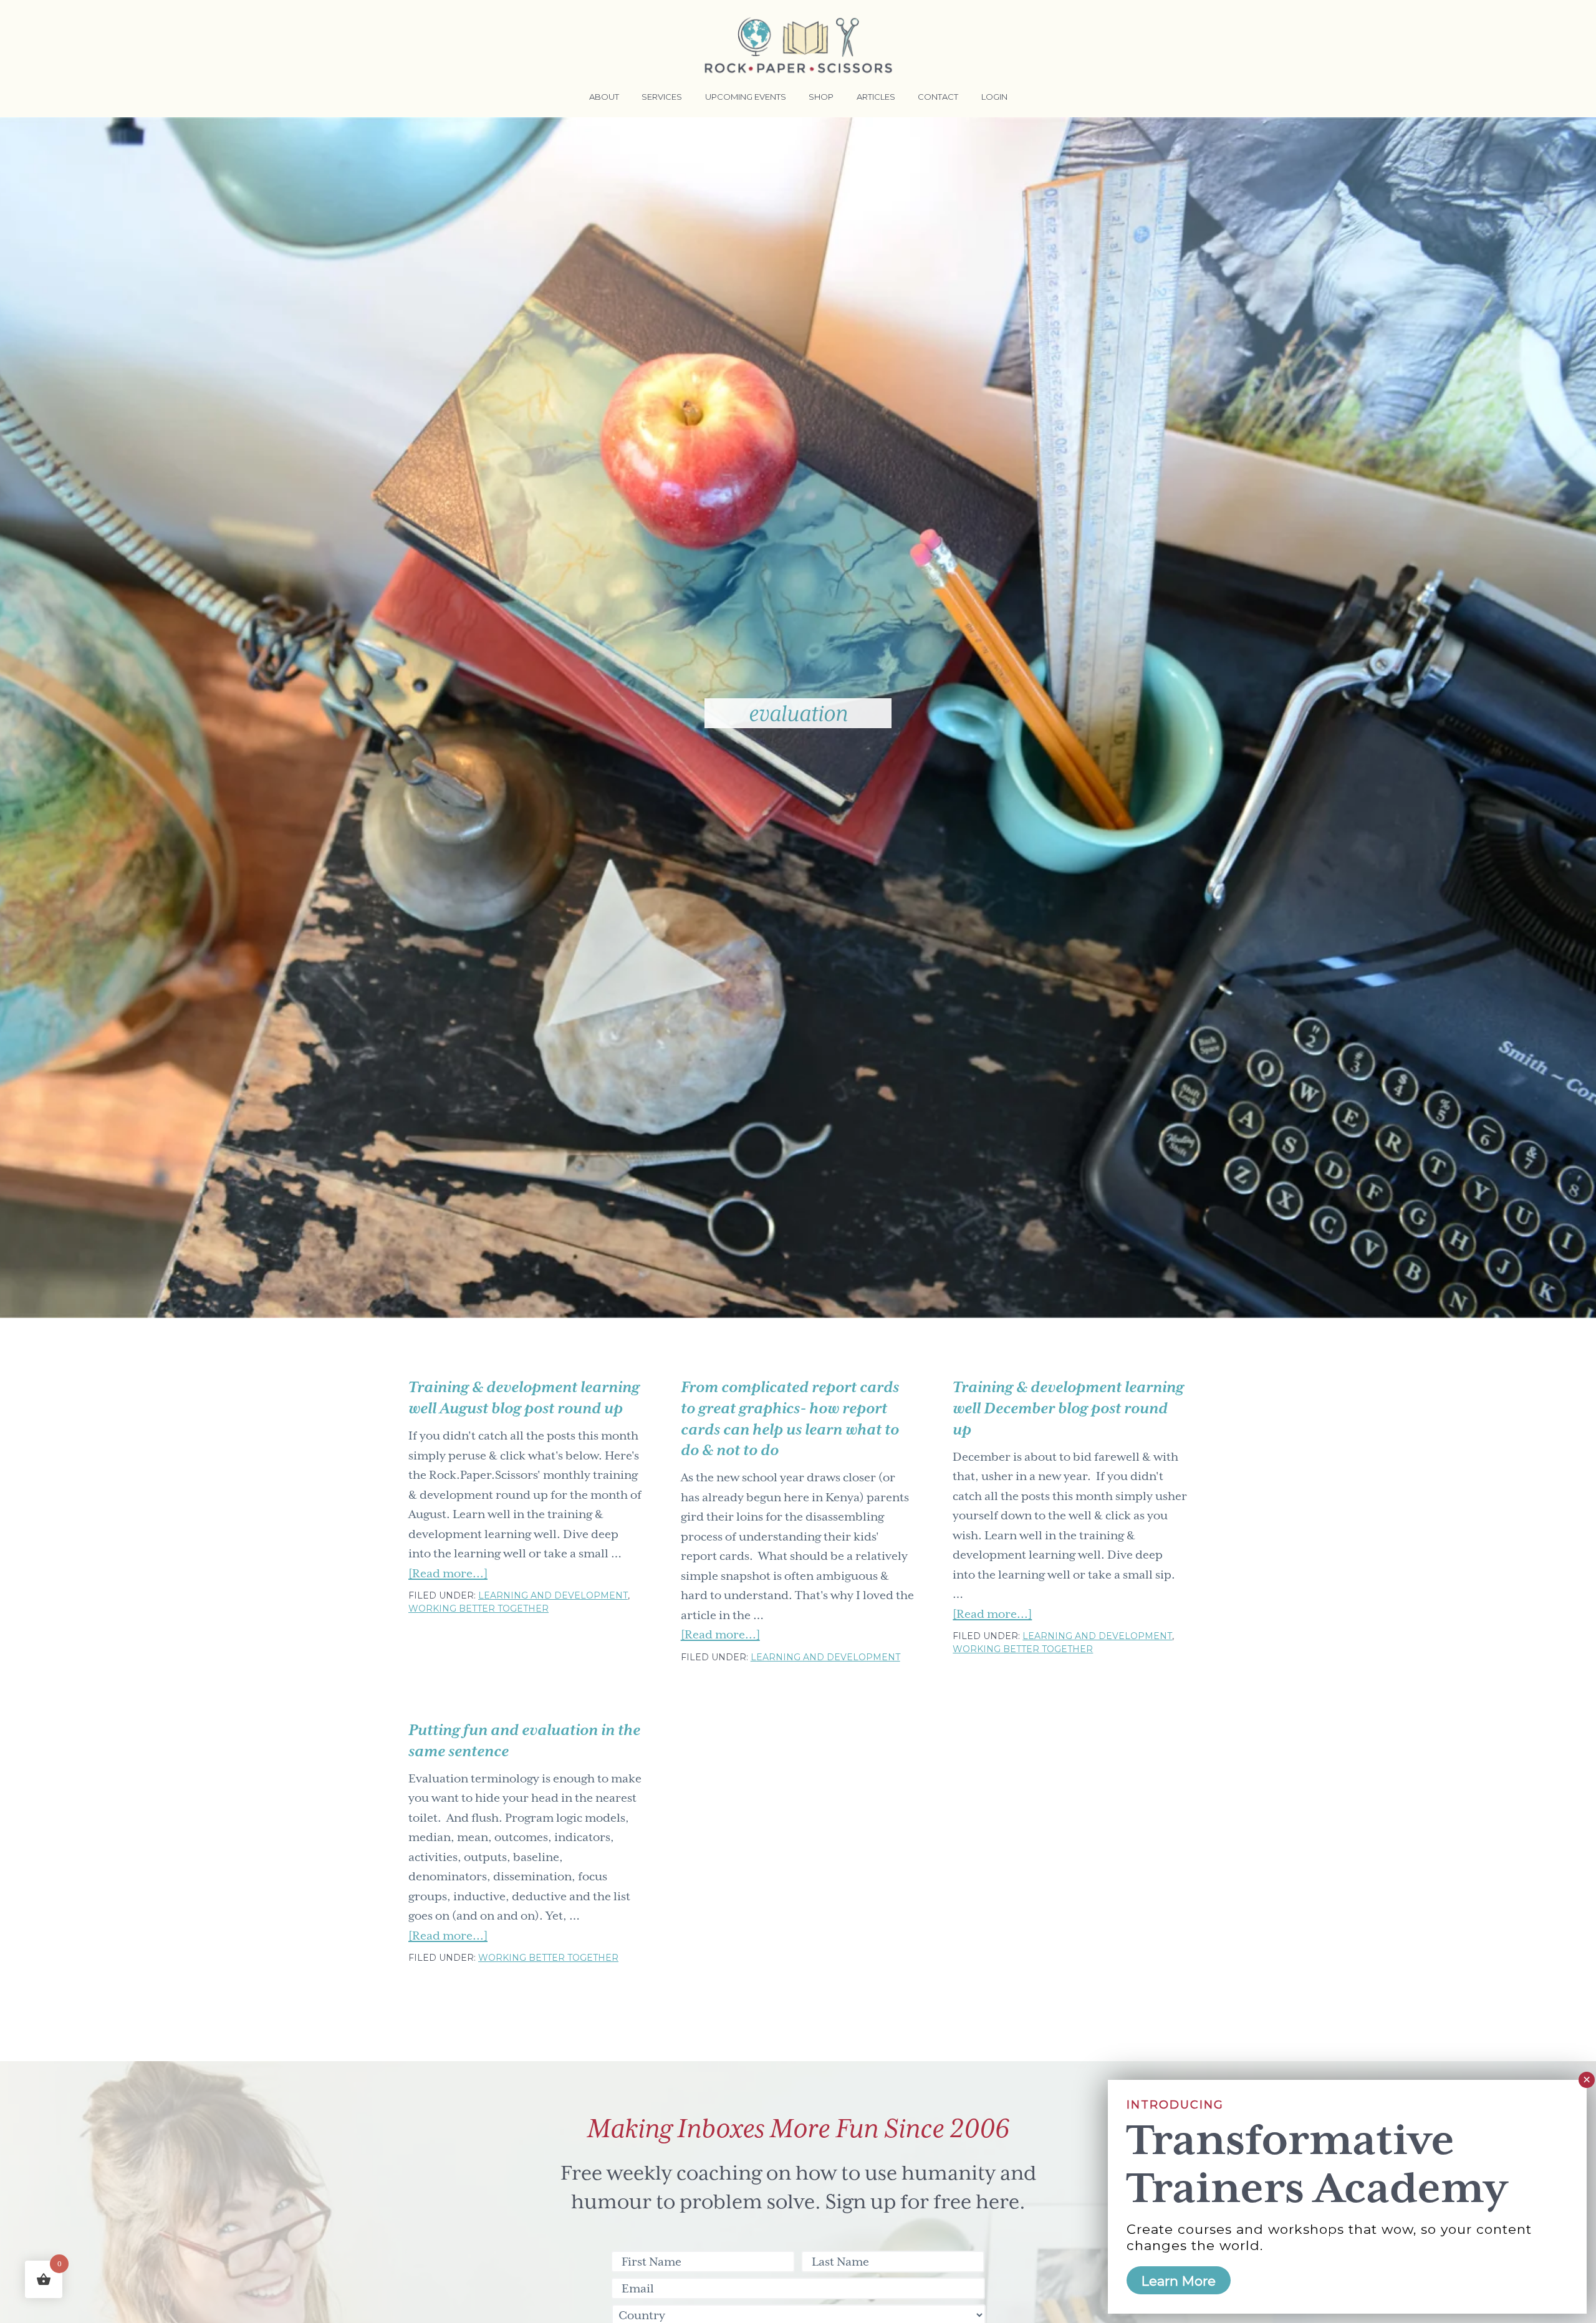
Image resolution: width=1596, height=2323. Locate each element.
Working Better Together (478, 1609)
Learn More (1179, 2281)
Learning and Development (553, 1595)
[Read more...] (448, 1575)
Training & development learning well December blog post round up (1068, 1408)
